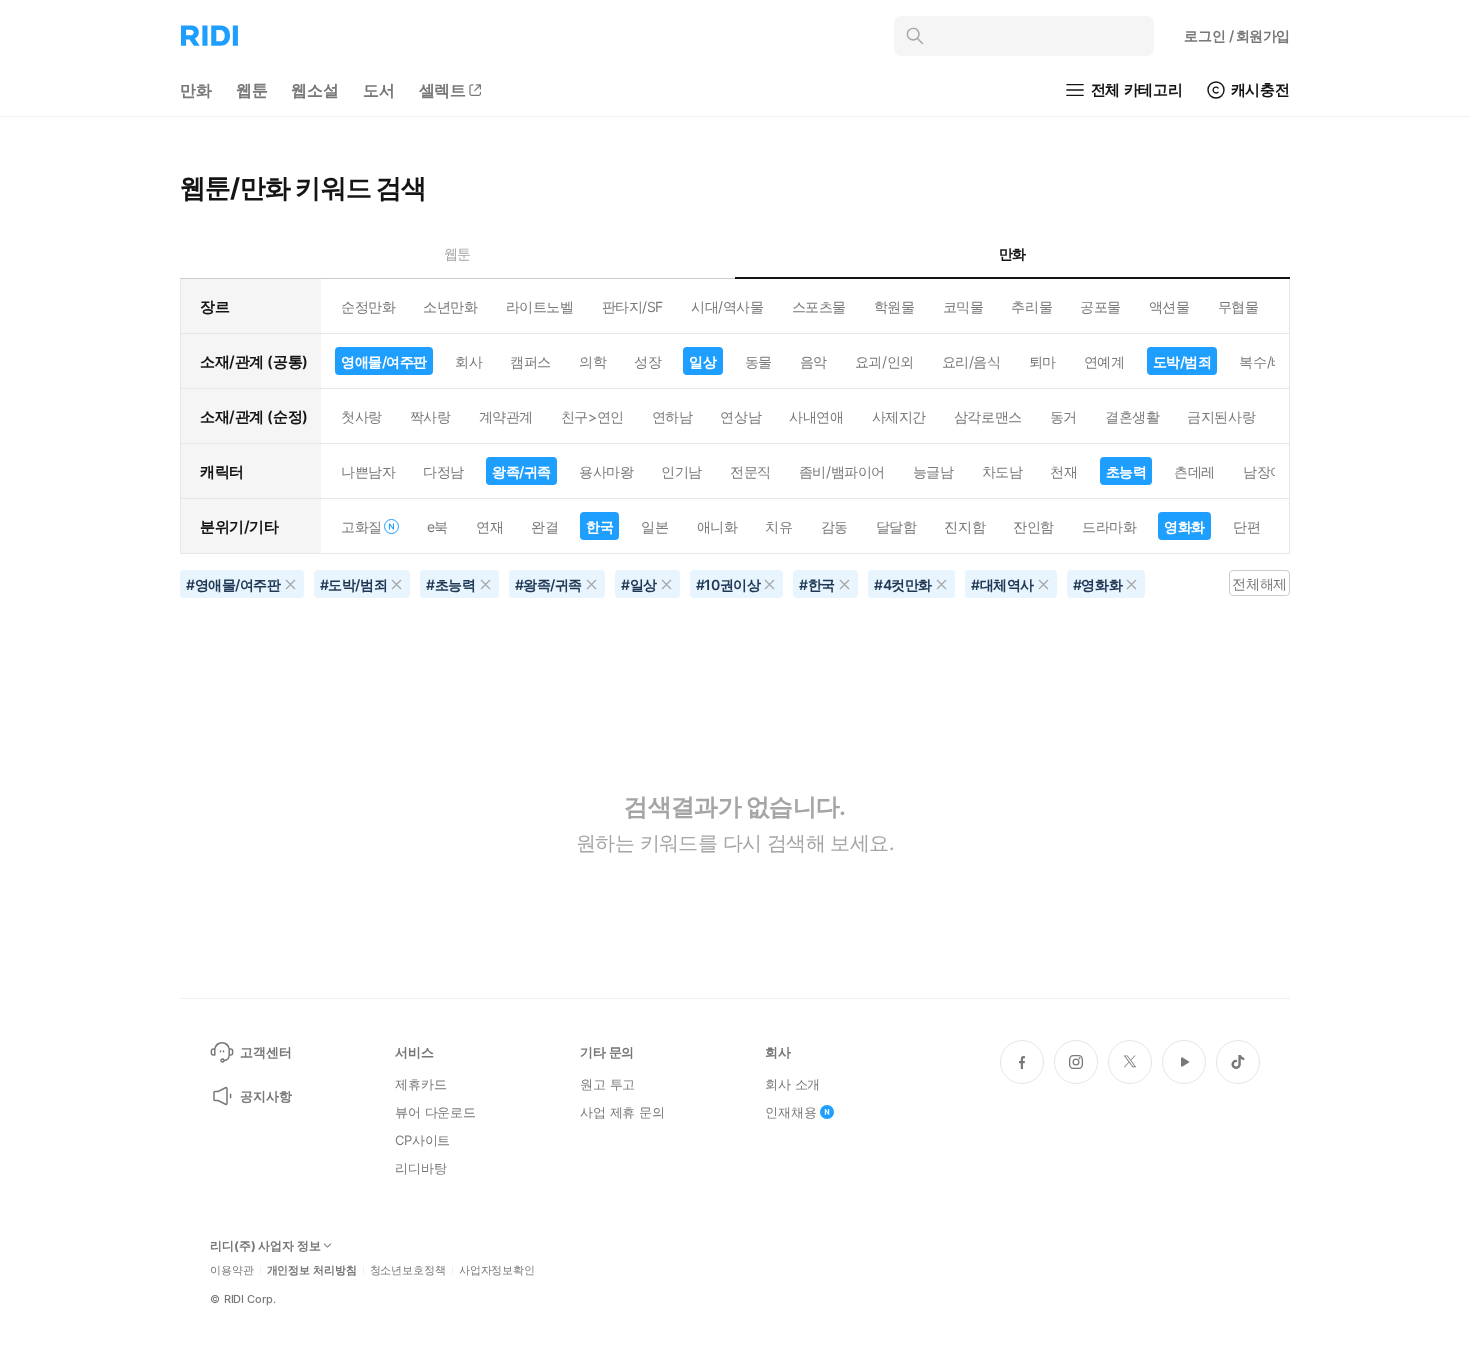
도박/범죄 (1182, 361)
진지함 (964, 526)
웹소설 (315, 90)
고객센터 (265, 1052)
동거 (1063, 416)
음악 (813, 361)
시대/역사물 (727, 306)
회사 (468, 361)
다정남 (443, 471)
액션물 (1169, 306)
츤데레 (1194, 471)
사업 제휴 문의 (622, 1112)
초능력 (1126, 471)
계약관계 (506, 416)
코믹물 (963, 306)
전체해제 (1259, 583)
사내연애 (816, 416)
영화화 (1184, 526)
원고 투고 (607, 1084)
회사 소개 (792, 1084)
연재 (489, 526)
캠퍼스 (530, 361)
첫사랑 (361, 416)
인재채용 (790, 1112)
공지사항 (265, 1096)
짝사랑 (430, 416)
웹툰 (252, 90)
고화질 (361, 526)
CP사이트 (422, 1140)
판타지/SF (632, 306)
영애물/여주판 (384, 361)
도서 (379, 90)
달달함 (896, 526)
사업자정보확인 (497, 1270)
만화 (196, 90)
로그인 (1237, 35)
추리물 (1031, 306)
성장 (647, 361)
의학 (592, 361)
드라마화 (1109, 526)
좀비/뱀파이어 (842, 471)
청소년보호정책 (408, 1270)
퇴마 (1042, 361)
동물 (758, 361)
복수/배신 (1268, 361)
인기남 (681, 471)
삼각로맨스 (988, 416)
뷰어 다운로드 (435, 1112)
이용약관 (232, 1270)
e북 (437, 526)
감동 (834, 526)
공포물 (1100, 306)
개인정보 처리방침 (312, 1270)
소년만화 (450, 306)
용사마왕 (606, 471)
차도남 (1002, 471)
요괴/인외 (884, 361)
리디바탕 (420, 1168)
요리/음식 (971, 361)
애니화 (717, 526)
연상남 (740, 416)
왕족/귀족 (521, 471)
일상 (702, 361)
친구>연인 (592, 416)
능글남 (933, 471)
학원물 (894, 306)
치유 (778, 526)
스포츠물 (819, 306)
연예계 (1104, 361)
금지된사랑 (1221, 416)
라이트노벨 (540, 306)
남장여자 (1270, 471)
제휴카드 (420, 1084)
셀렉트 (443, 90)
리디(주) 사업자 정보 (265, 1246)
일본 (654, 526)
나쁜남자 (368, 471)
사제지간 (899, 416)
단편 (1246, 526)
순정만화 (368, 306)
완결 (544, 526)
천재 (1063, 471)
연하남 (672, 416)
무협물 (1238, 306)
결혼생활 (1132, 416)
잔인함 (1033, 526)
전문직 (750, 471)
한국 (599, 526)
